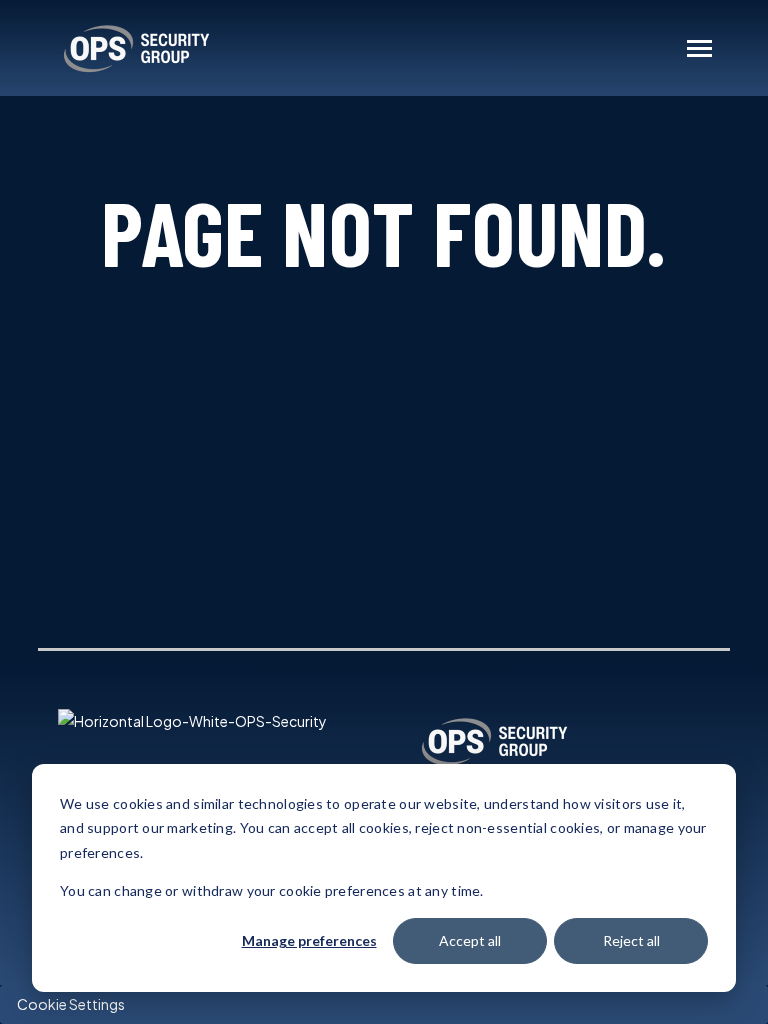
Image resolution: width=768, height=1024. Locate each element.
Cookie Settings (71, 1004)
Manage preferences (309, 940)
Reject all (631, 940)
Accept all (470, 940)
